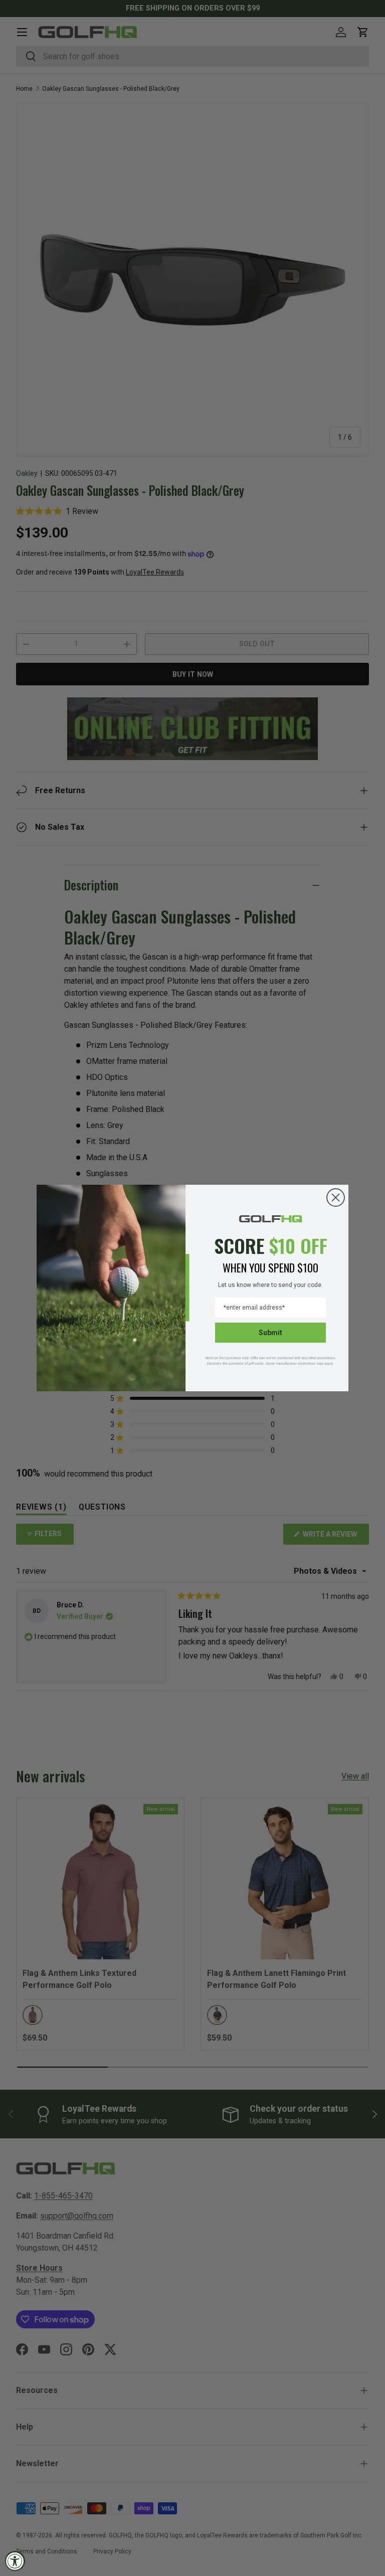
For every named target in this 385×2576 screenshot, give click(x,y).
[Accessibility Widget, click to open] (15, 2561)
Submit (270, 1333)
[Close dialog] (336, 1198)
